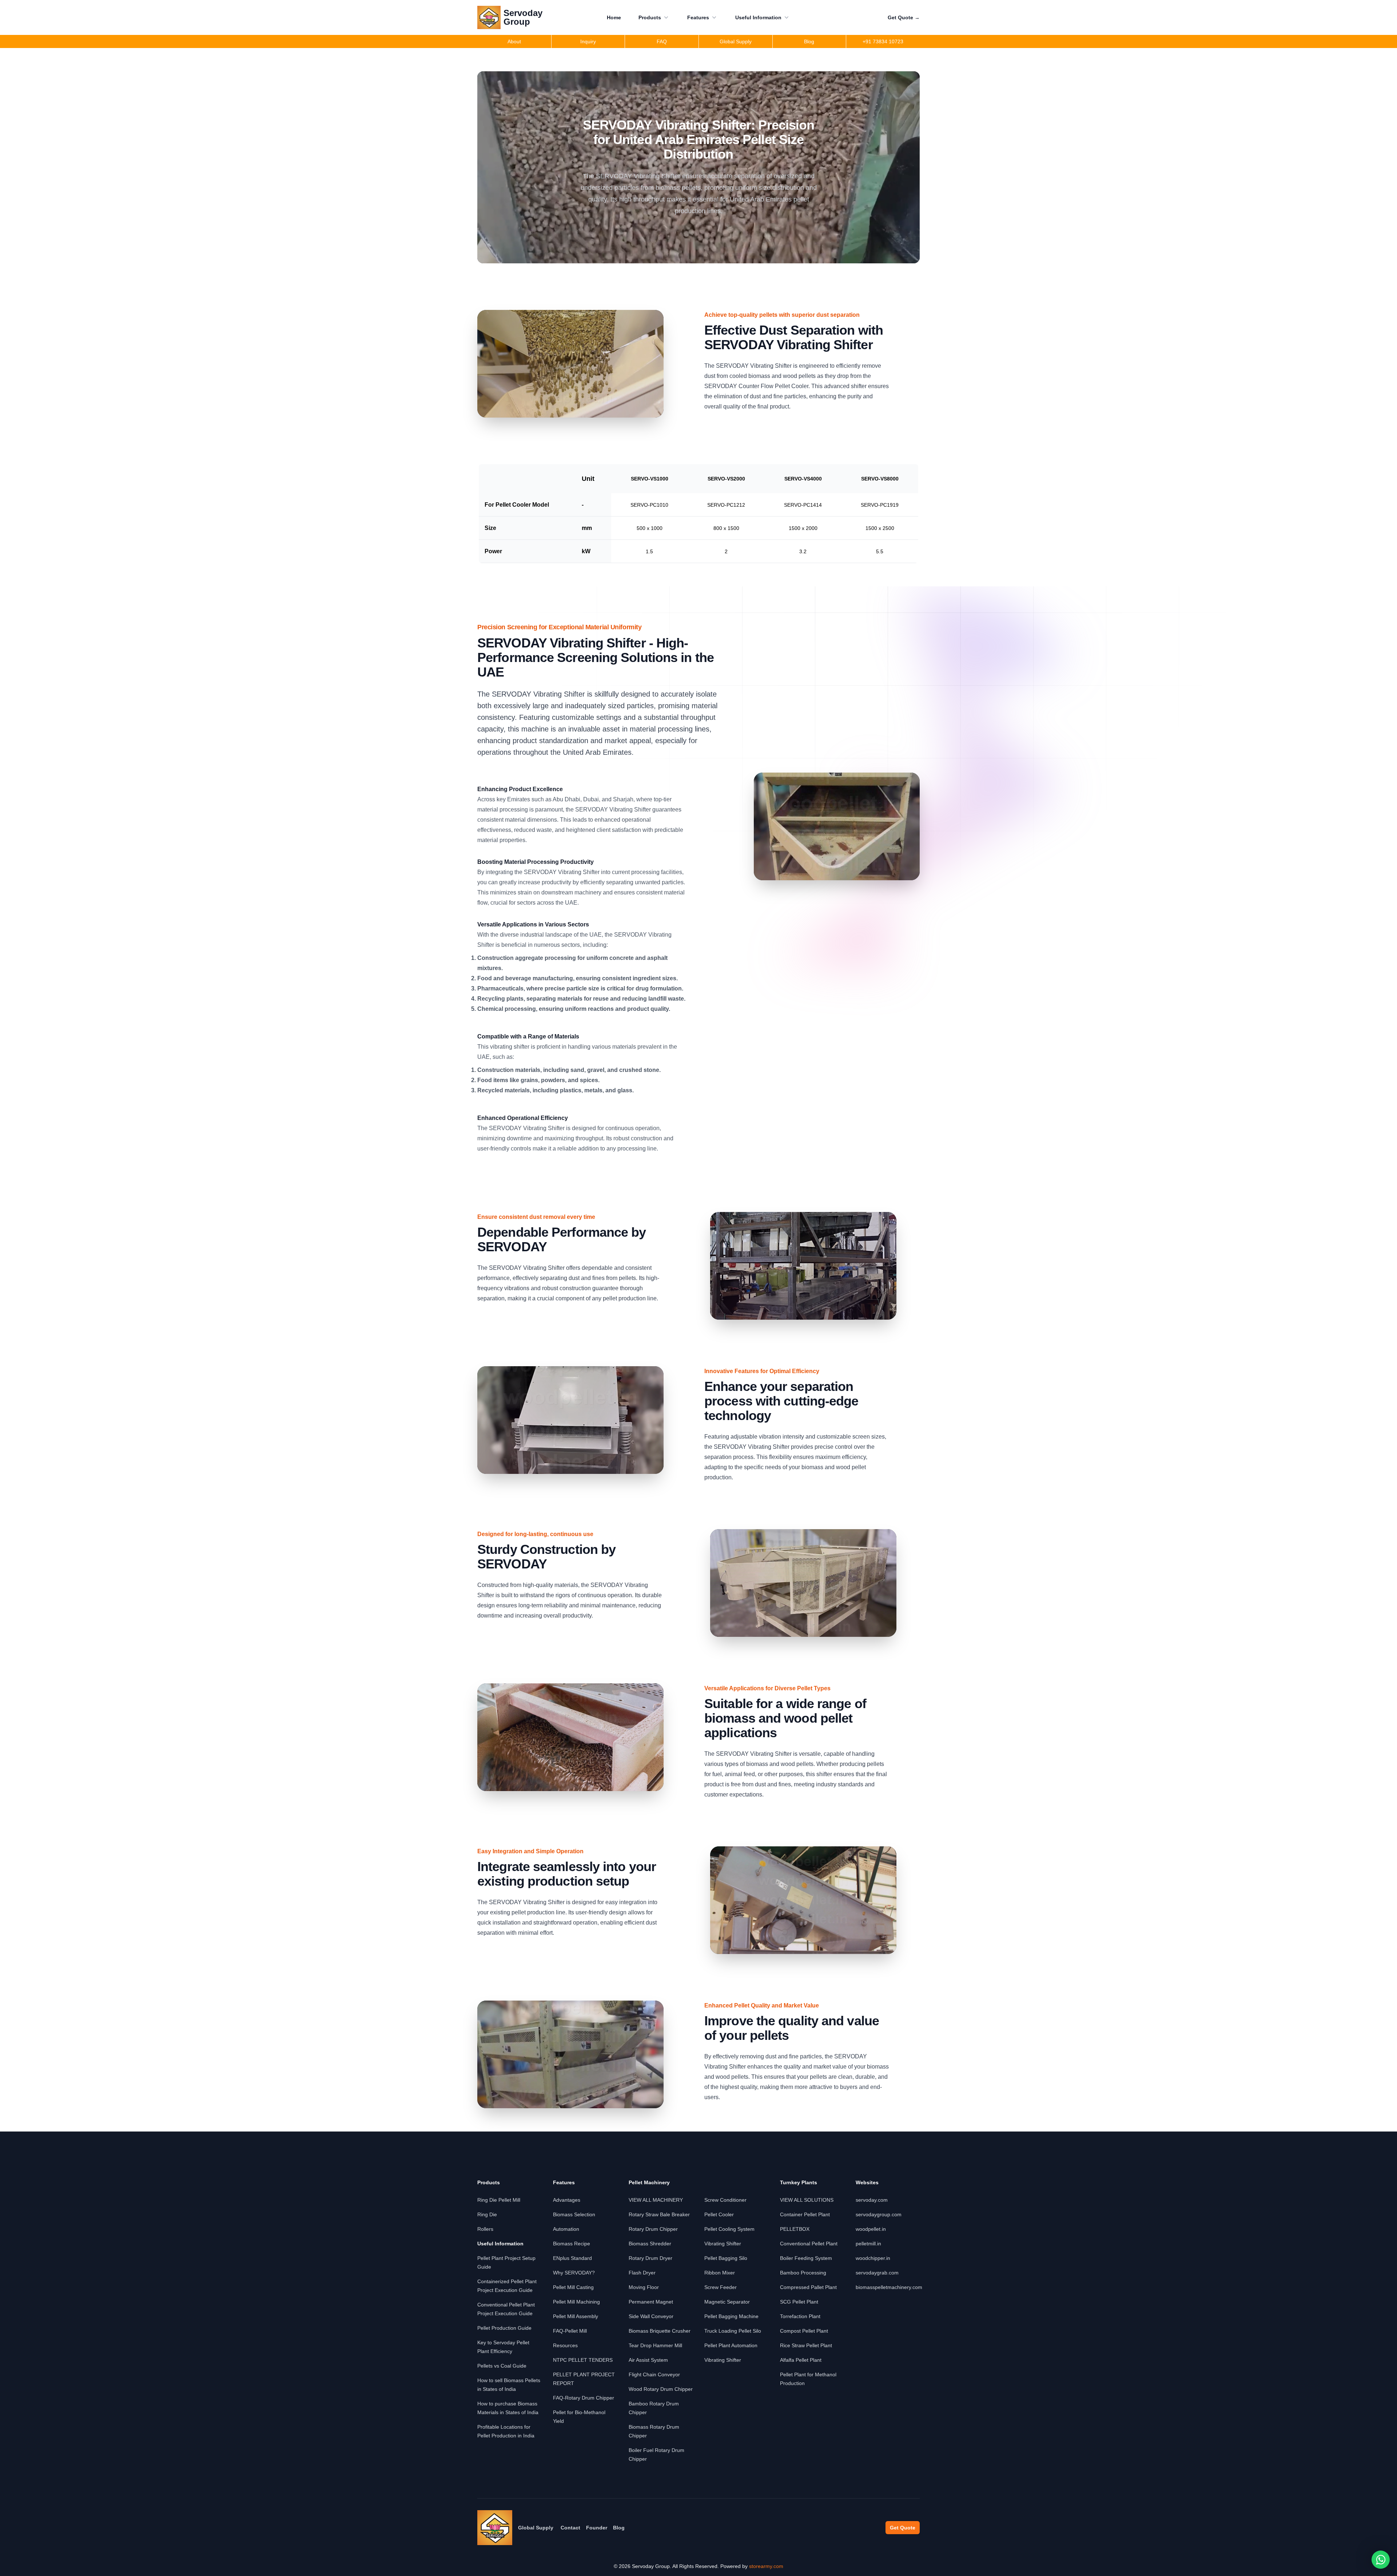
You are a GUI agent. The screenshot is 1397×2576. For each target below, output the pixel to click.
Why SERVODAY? (574, 2273)
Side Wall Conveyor (651, 2316)
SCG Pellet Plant (799, 2302)
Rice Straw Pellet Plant (806, 2345)
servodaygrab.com (877, 2273)
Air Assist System (648, 2360)
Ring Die (487, 2214)
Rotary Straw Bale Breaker (659, 2214)
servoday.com (872, 2200)
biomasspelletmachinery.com (889, 2287)
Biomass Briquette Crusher (660, 2331)
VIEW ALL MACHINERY (656, 2200)
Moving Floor (644, 2287)
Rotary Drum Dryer (650, 2258)
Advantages (567, 2200)
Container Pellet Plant (805, 2214)
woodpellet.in (871, 2229)
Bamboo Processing (803, 2273)
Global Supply (536, 2528)
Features (698, 17)
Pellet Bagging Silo (726, 2258)
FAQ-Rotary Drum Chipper (584, 2398)
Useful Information (758, 17)
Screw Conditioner (725, 2200)
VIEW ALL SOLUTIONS (807, 2200)
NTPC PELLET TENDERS (583, 2360)
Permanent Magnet (651, 2302)
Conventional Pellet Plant (809, 2244)
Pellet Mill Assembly (576, 2316)
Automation (566, 2229)
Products (650, 17)
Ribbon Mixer (720, 2273)
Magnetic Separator (727, 2302)
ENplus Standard (572, 2258)
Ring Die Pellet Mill (499, 2200)
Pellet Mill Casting (573, 2287)
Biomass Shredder (650, 2244)
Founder (597, 2528)
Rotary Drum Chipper (653, 2229)
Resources (565, 2345)
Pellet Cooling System (729, 2229)
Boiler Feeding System (806, 2258)
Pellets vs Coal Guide (502, 2366)
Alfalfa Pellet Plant (801, 2360)
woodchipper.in (873, 2258)
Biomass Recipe (572, 2244)
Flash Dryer (642, 2273)
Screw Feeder (721, 2287)
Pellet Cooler (719, 2214)
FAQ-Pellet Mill (570, 2331)
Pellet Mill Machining (576, 2302)
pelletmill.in (868, 2244)
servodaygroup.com (879, 2214)
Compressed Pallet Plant (808, 2287)
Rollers (485, 2229)
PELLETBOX (795, 2229)
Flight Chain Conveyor (654, 2374)
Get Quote (904, 17)
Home (614, 17)
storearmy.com (766, 2566)
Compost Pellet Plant (804, 2331)
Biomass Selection (574, 2214)
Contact (570, 2528)
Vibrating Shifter (723, 2244)
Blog (619, 2528)
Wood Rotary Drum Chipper (661, 2389)
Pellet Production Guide (504, 2328)
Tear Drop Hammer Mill (655, 2345)
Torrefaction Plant (800, 2316)
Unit (588, 479)
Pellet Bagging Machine (731, 2316)
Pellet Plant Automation (731, 2345)
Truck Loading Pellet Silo (733, 2331)
